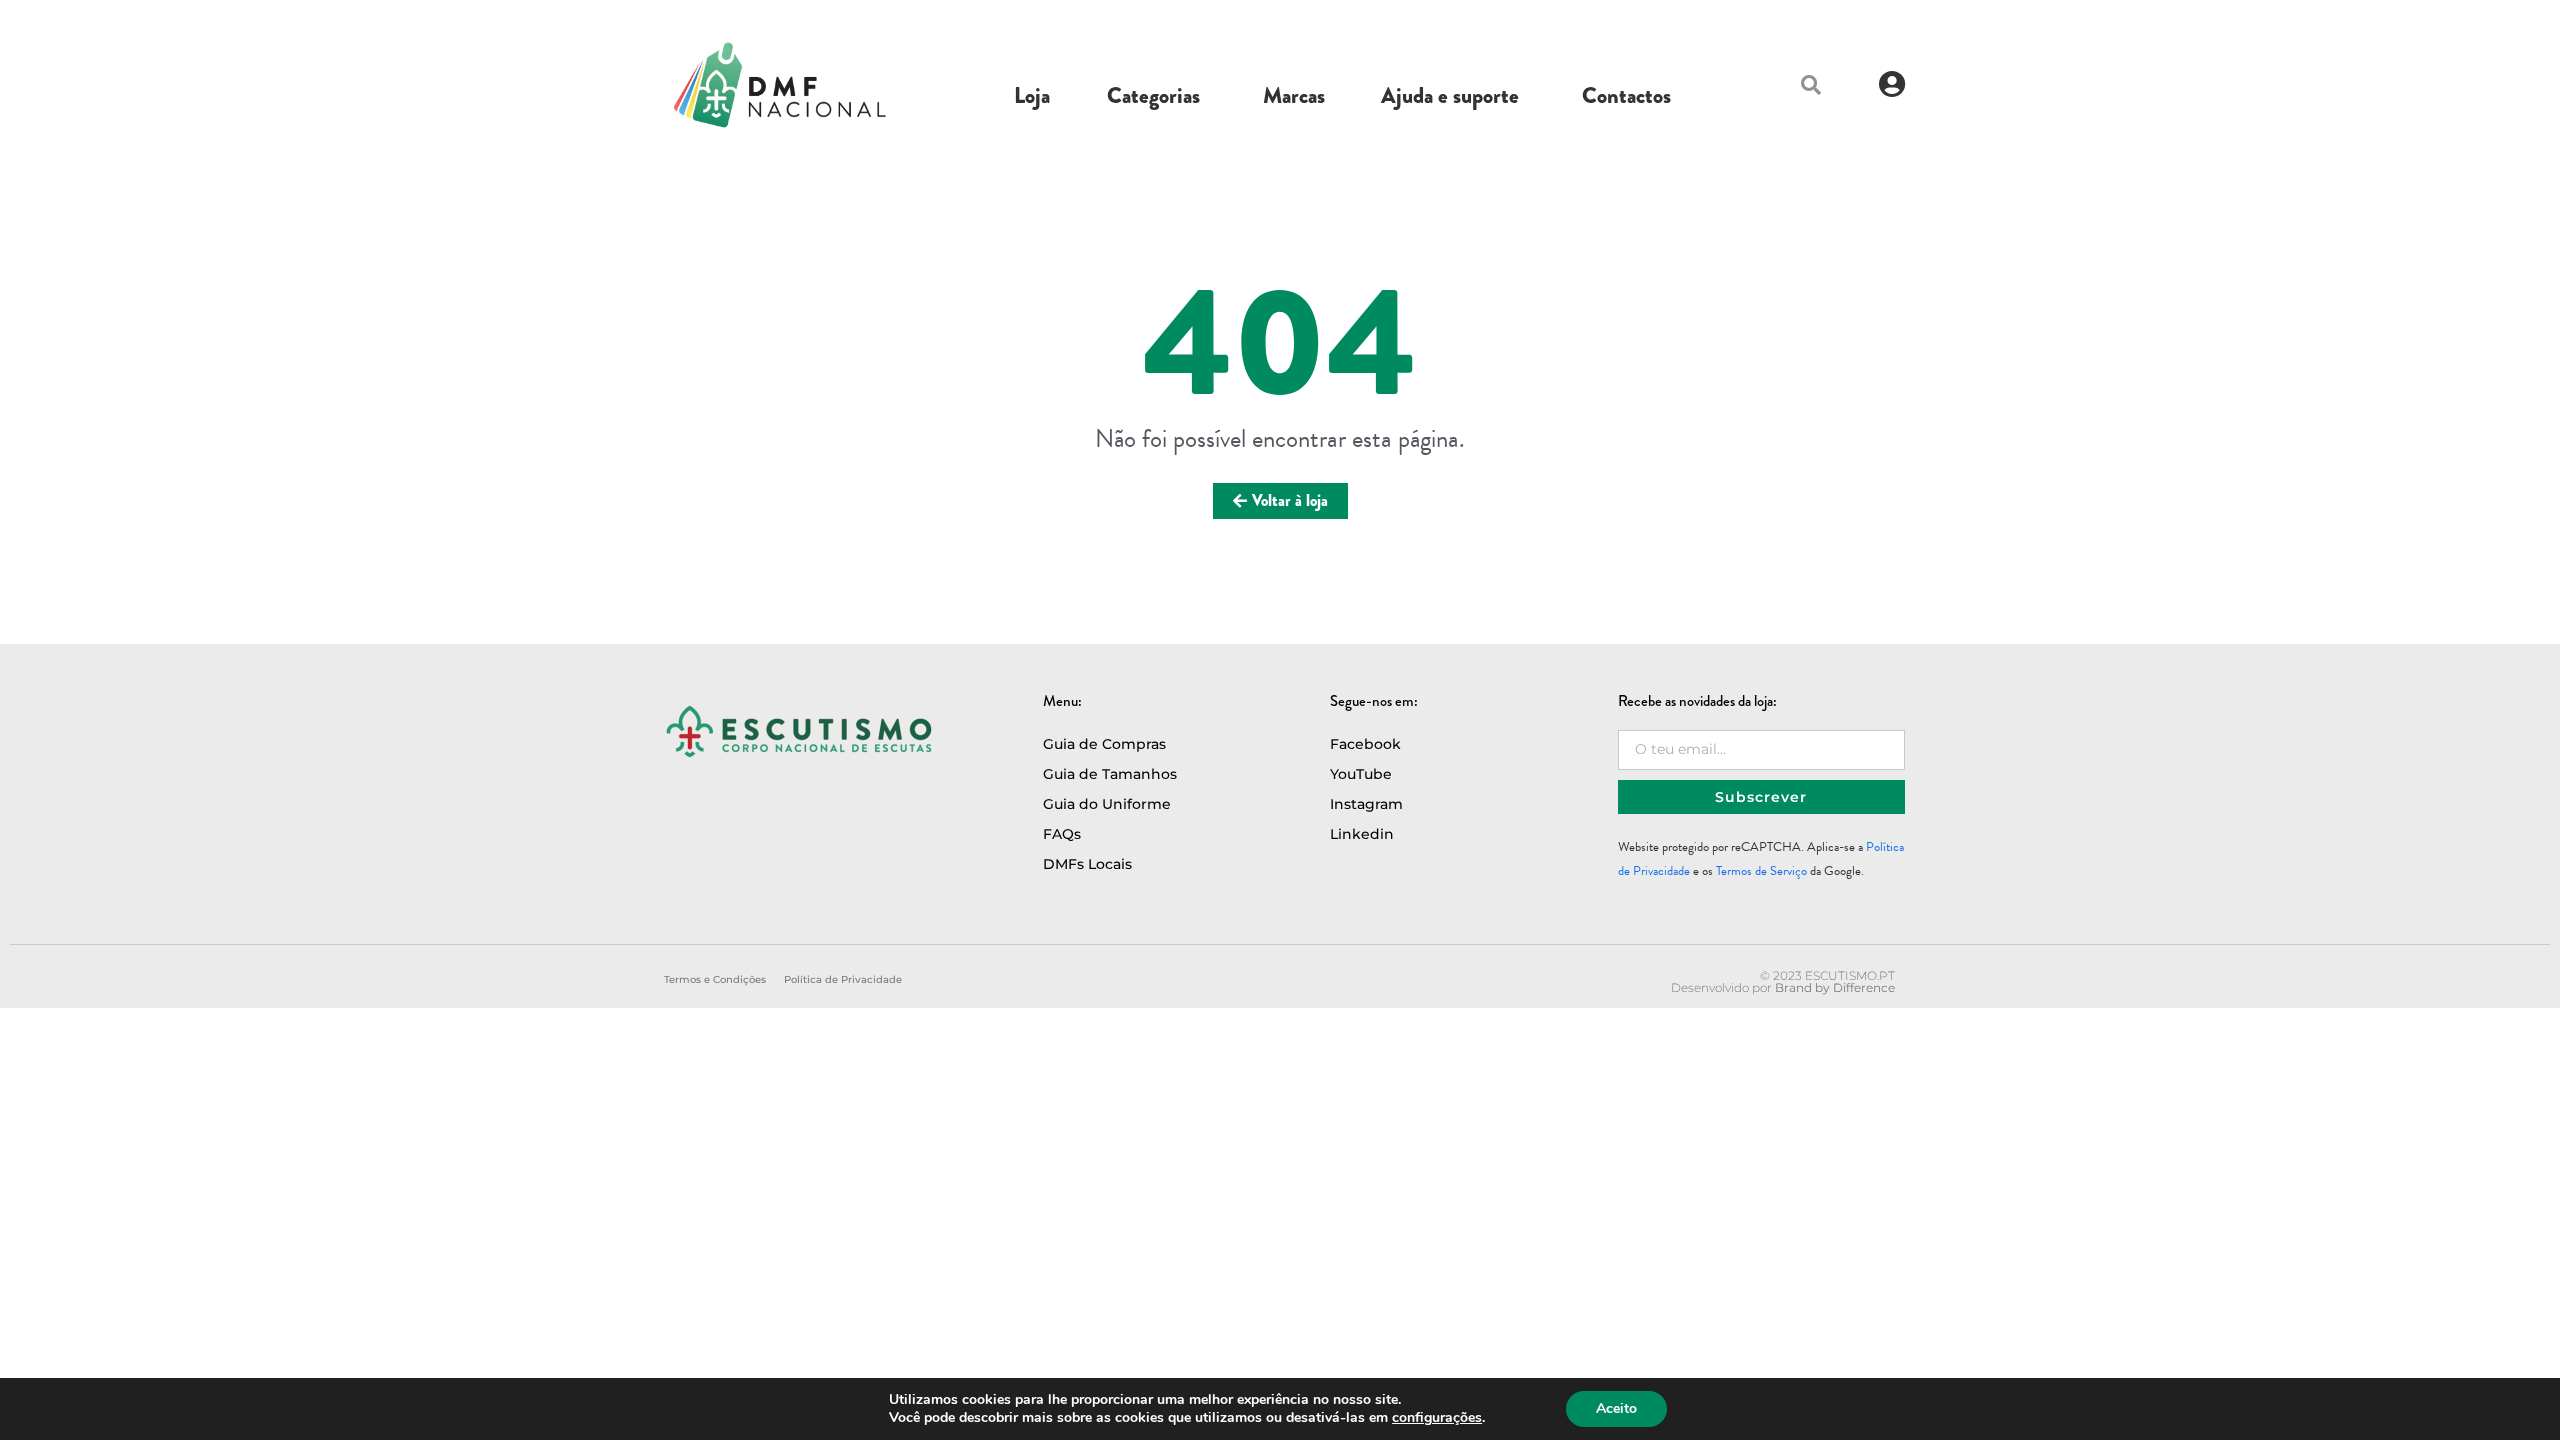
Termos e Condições (715, 979)
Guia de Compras (1104, 744)
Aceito (1616, 1408)
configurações (1437, 1418)
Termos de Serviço (1761, 871)
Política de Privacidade (843, 979)
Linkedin (1362, 834)
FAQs (1062, 834)
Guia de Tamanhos (1110, 774)
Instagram (1366, 804)
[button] (1811, 85)
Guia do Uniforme (1107, 804)
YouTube (1361, 774)
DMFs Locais (1087, 864)
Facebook (1365, 744)
